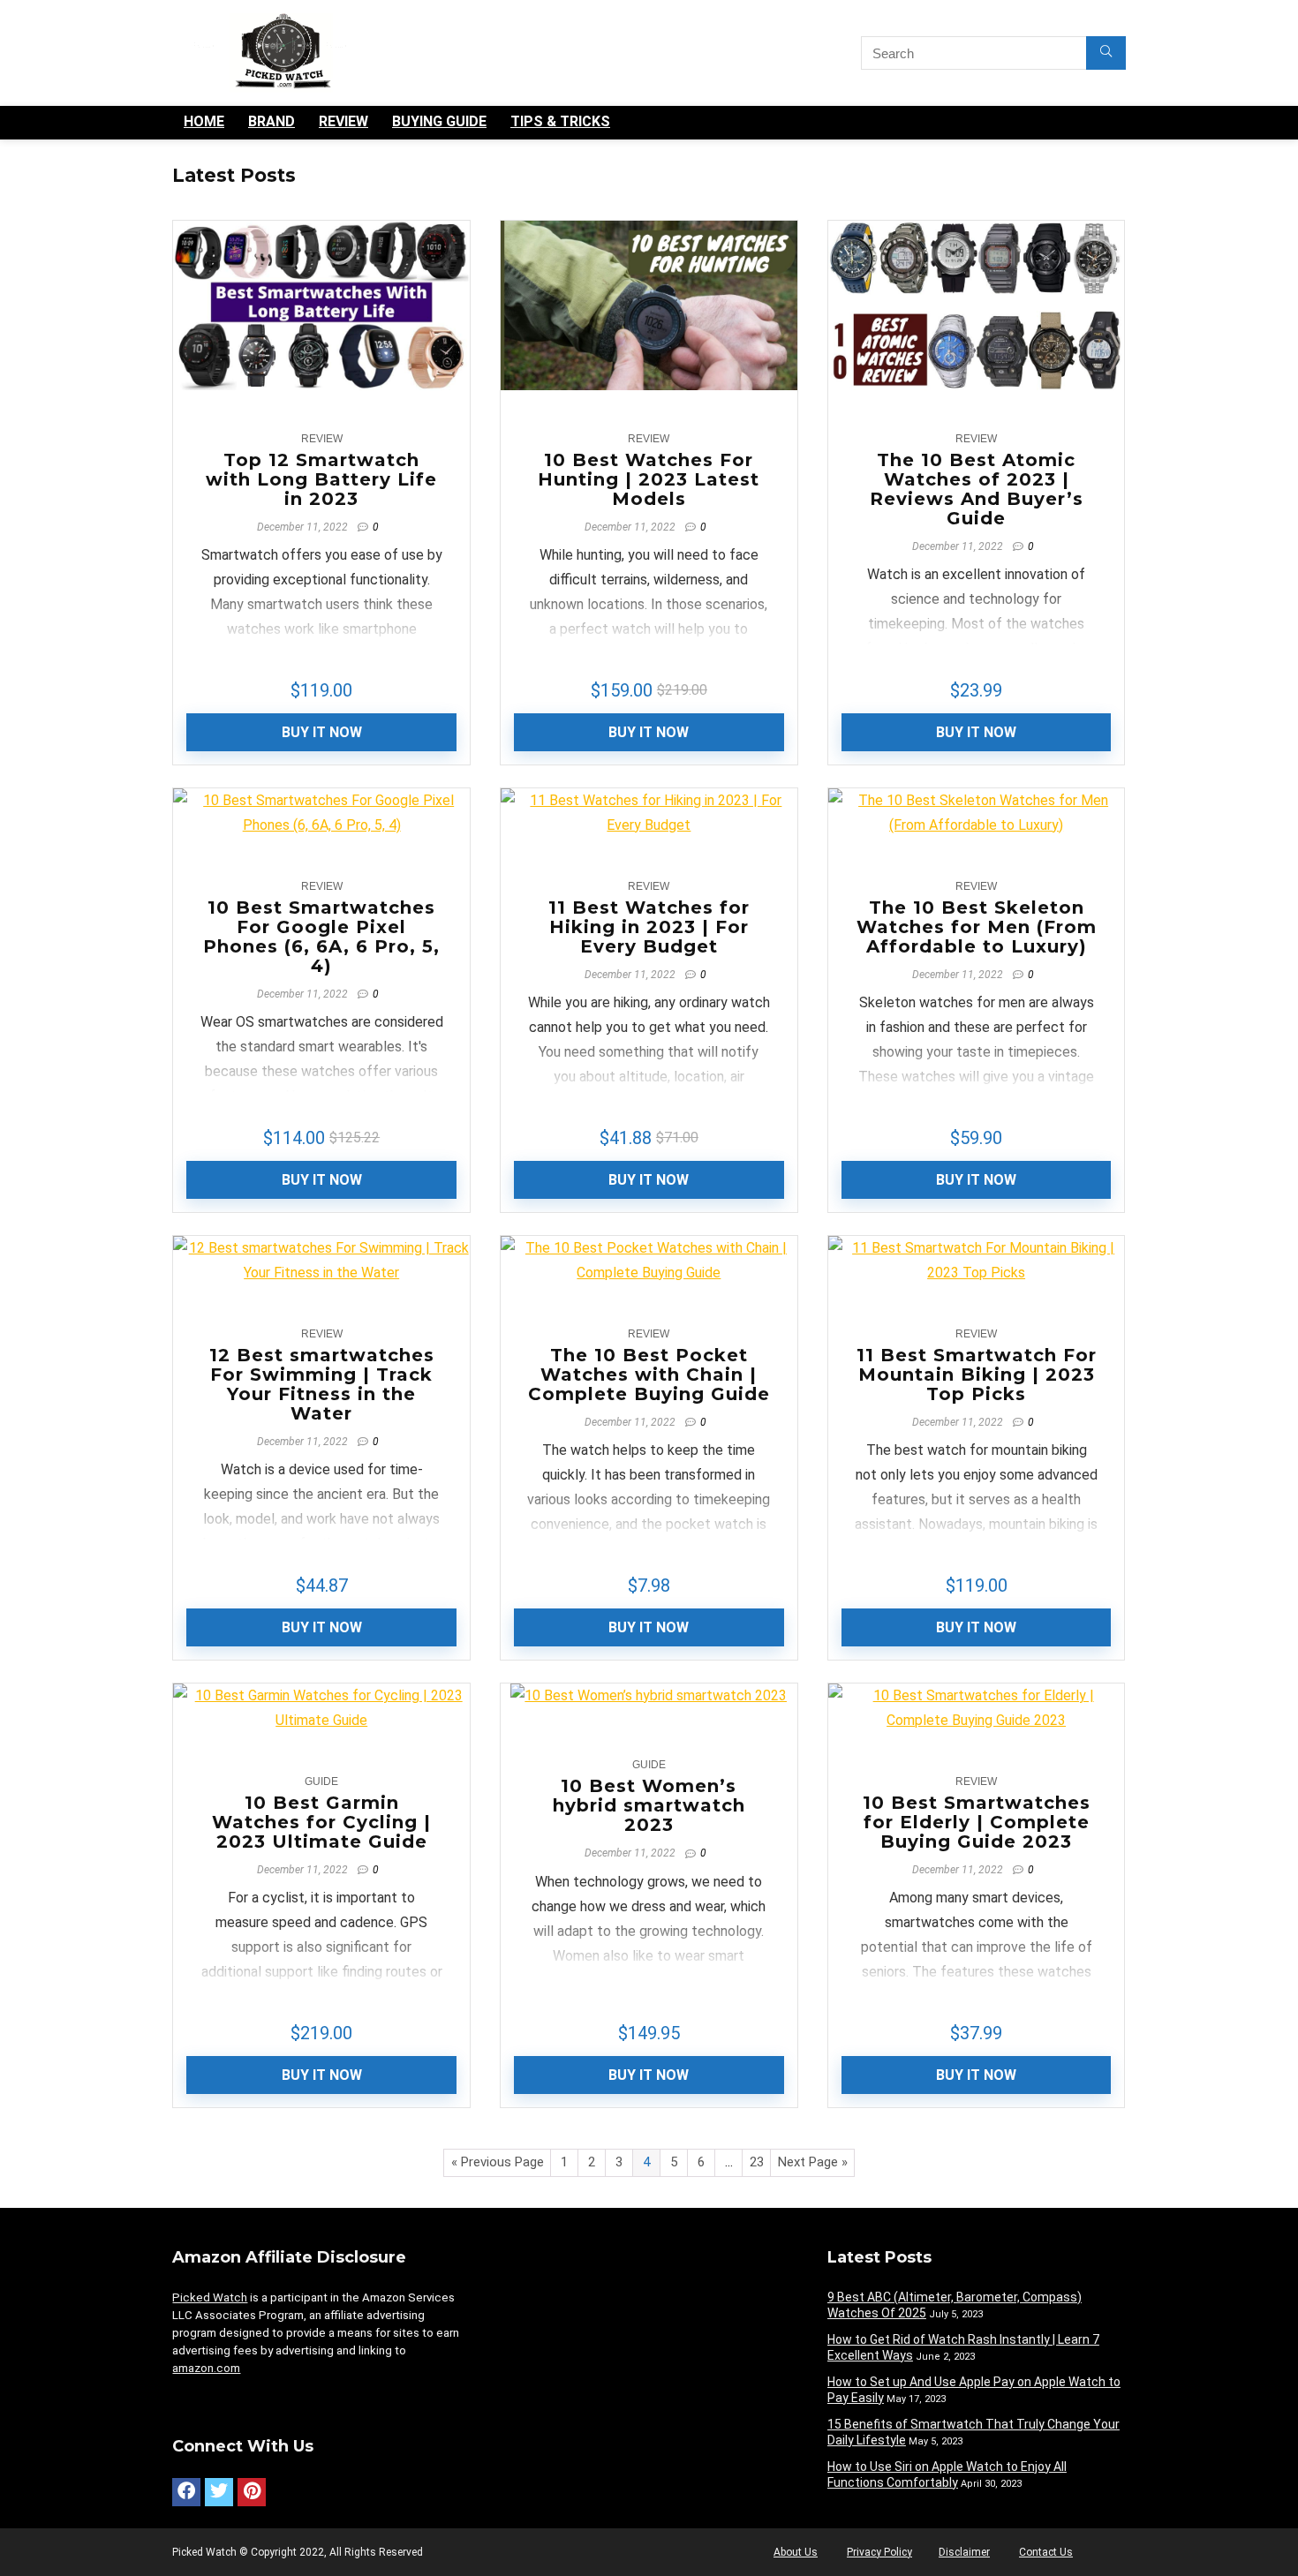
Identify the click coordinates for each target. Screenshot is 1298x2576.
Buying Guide (439, 121)
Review (343, 121)
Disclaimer (964, 2552)
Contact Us (1046, 2552)
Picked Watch (210, 2297)
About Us (796, 2552)
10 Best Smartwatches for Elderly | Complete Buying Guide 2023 (977, 1822)
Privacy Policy (879, 2552)
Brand (272, 121)
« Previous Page (498, 2162)
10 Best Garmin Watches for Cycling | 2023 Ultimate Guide (321, 1822)
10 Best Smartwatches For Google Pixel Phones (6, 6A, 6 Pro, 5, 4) (321, 937)
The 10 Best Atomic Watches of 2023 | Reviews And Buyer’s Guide (977, 489)
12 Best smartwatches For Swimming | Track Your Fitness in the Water (322, 1384)
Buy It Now (322, 732)
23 (757, 2162)
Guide (321, 1781)
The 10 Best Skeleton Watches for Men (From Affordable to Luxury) (977, 927)
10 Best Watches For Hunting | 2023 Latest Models (649, 479)
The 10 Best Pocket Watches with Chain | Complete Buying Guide (649, 1375)
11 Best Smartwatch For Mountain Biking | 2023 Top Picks (977, 1375)
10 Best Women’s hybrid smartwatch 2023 (649, 1805)
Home (204, 121)
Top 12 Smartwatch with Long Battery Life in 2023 (321, 479)
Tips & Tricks (560, 121)
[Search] (1106, 53)
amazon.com (206, 2368)
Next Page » (813, 2162)
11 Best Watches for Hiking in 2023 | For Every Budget (649, 927)
